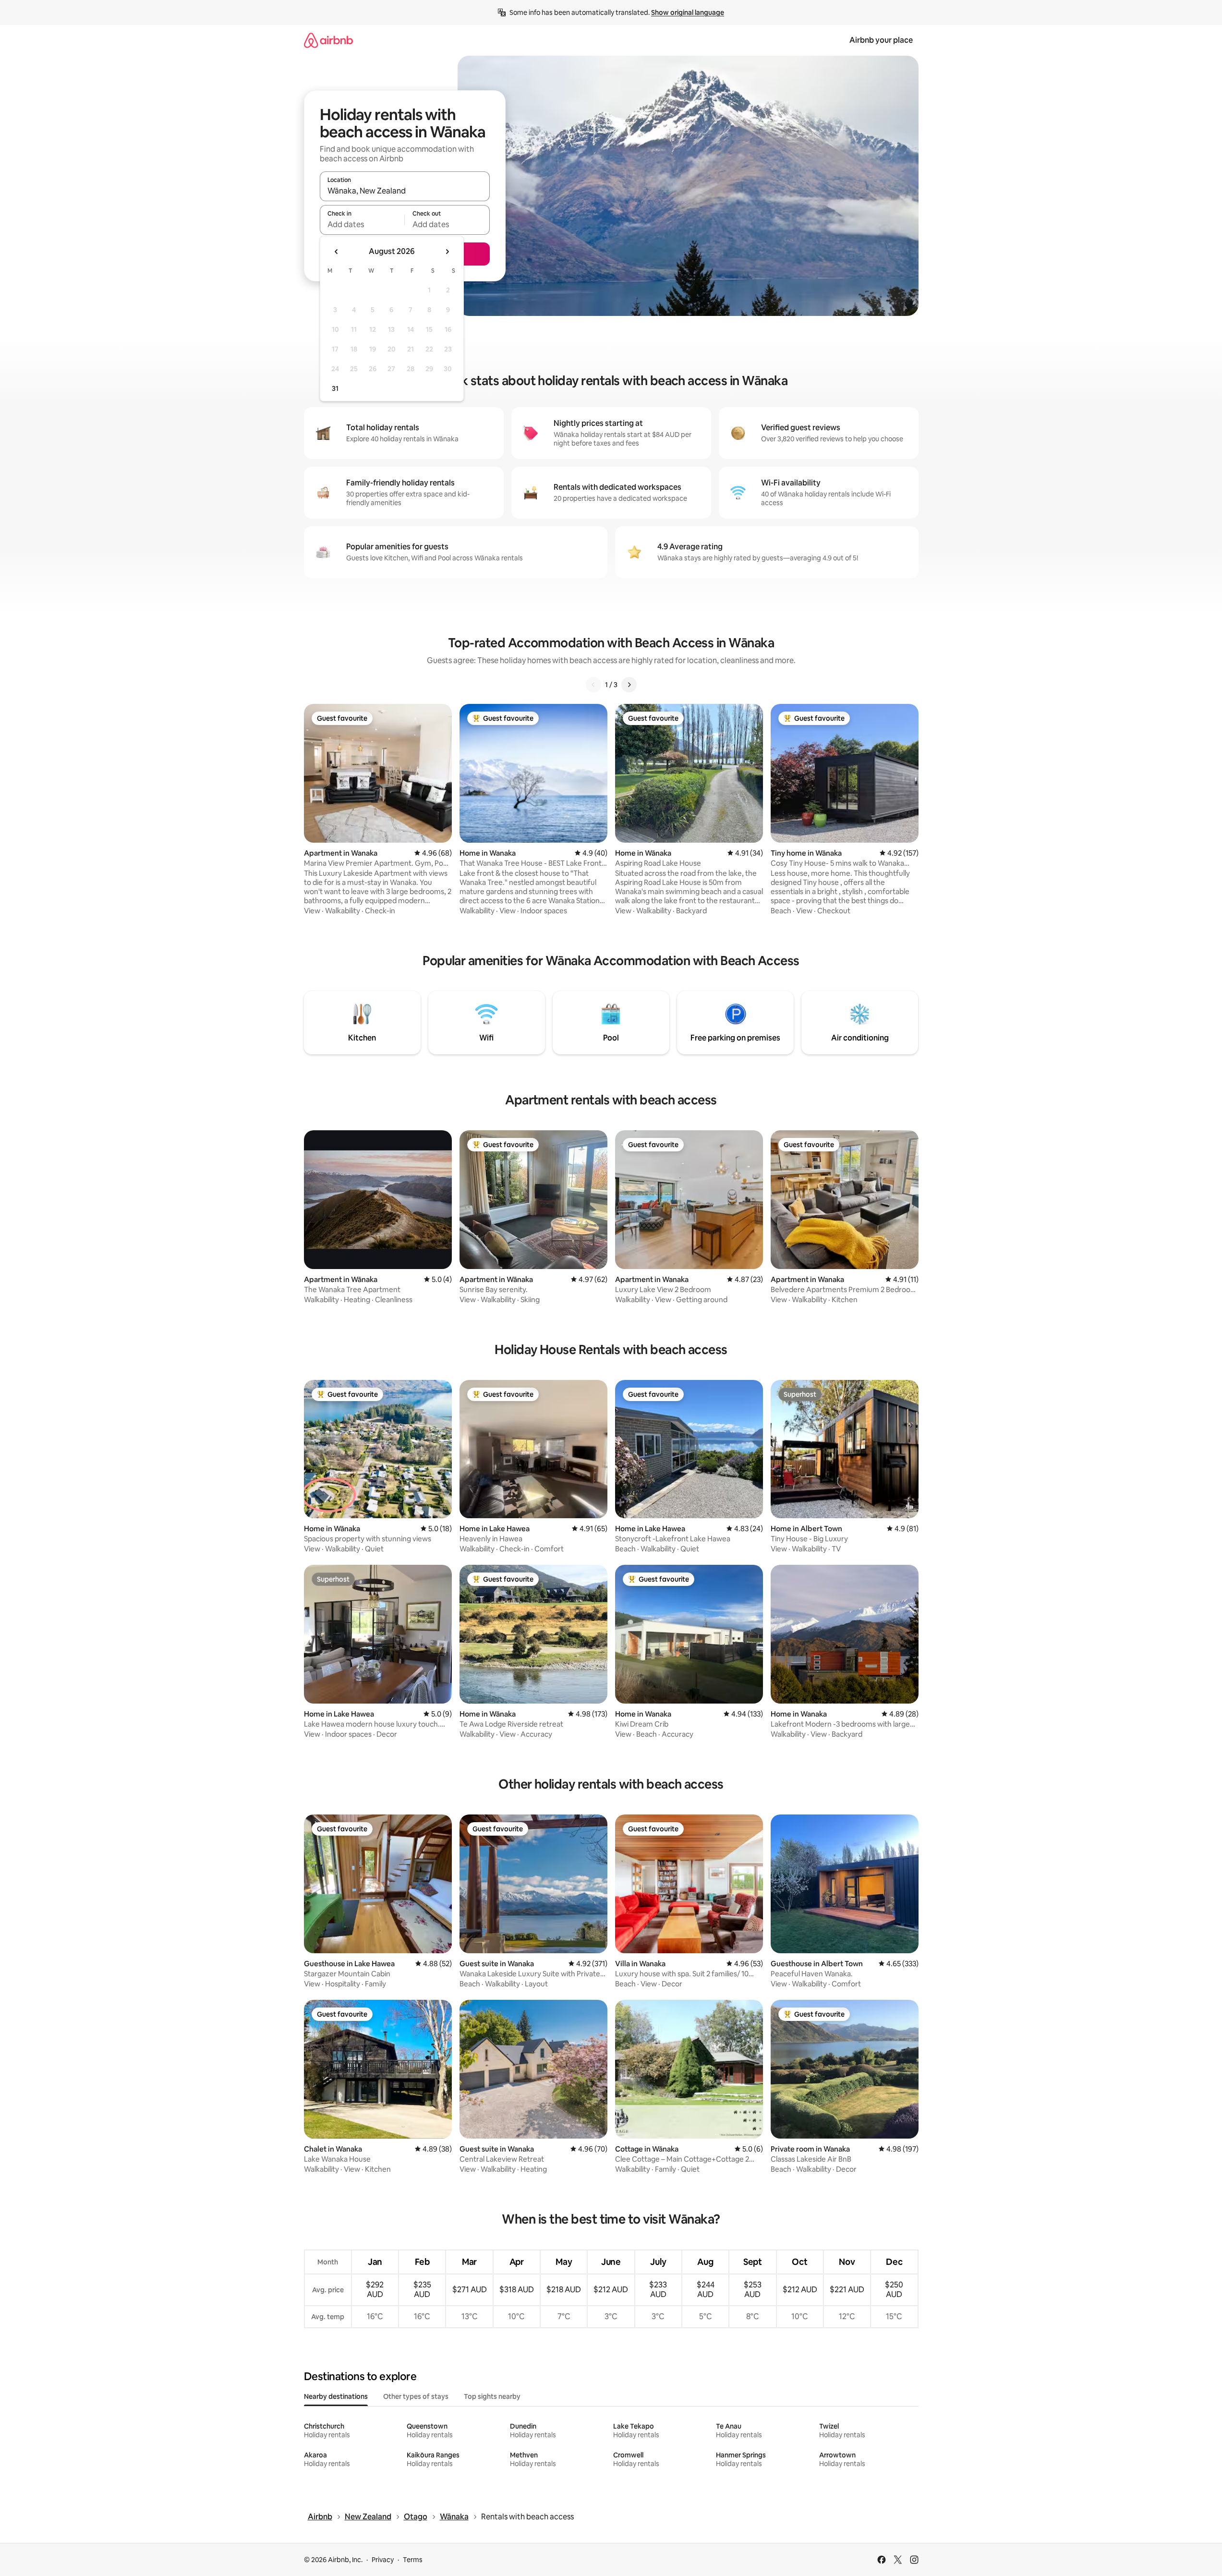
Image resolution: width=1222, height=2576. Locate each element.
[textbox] (362, 224)
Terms (413, 2560)
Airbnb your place (881, 40)
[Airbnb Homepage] (328, 40)
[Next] (629, 685)
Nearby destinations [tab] (336, 2396)
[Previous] (593, 685)
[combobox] (405, 191)
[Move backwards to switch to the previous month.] (337, 252)
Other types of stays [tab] (416, 2396)
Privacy (383, 2560)
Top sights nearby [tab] (492, 2396)
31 (335, 388)
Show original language (688, 12)
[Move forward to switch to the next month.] (447, 252)
